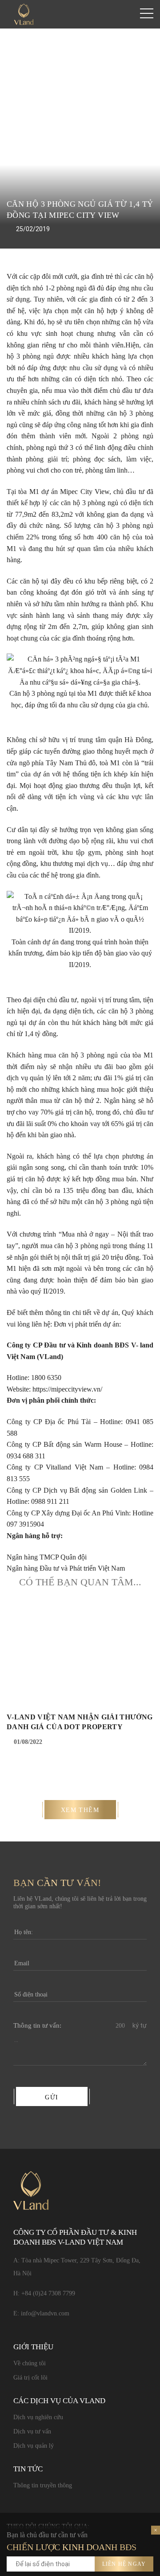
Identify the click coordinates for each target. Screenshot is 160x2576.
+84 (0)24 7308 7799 (48, 2293)
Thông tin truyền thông (43, 2485)
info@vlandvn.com (45, 2313)
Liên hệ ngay (124, 2564)
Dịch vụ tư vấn (32, 2431)
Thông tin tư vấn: (37, 2025)
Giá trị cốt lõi (30, 2378)
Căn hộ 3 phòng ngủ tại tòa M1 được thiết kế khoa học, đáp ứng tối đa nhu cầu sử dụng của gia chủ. (80, 699)
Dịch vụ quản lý (34, 2446)
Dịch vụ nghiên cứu (38, 2417)
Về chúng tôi (30, 2363)
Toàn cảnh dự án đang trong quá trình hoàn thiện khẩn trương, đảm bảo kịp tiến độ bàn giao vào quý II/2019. (80, 953)
